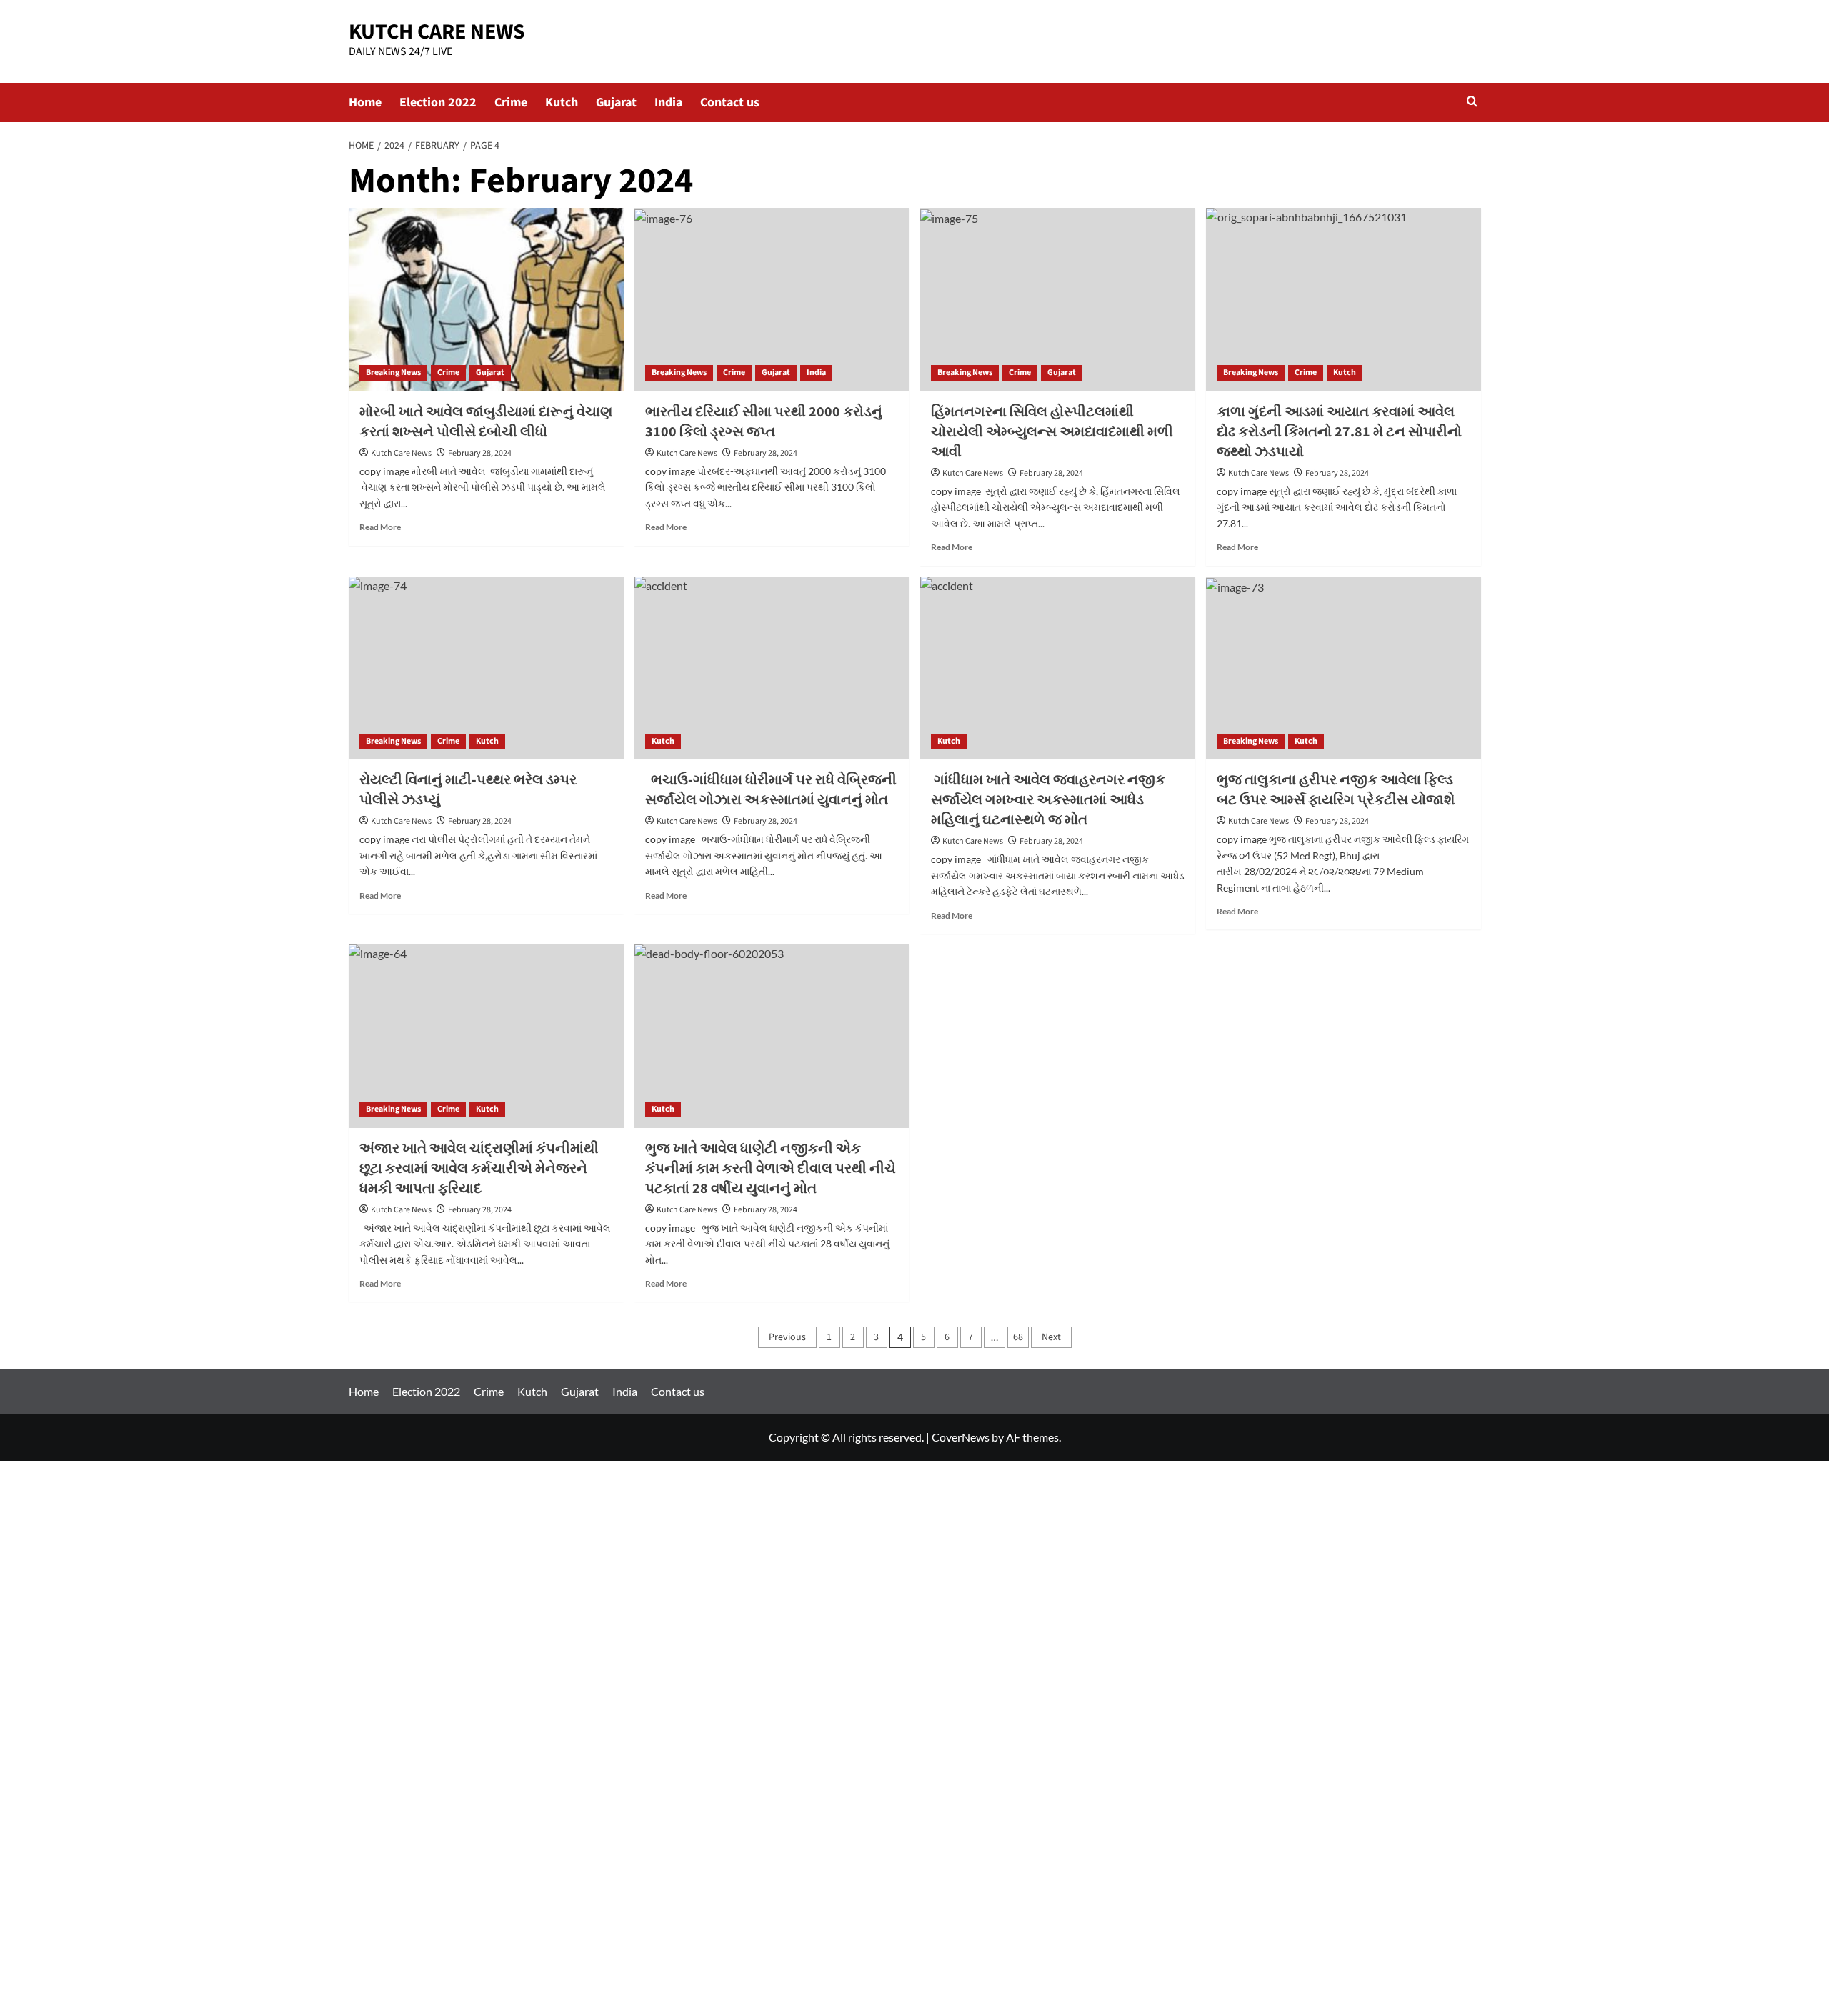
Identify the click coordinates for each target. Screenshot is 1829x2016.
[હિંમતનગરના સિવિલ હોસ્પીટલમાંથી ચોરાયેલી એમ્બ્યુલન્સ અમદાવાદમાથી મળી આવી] (1058, 300)
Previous (787, 1337)
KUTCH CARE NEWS (437, 32)
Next (1051, 1337)
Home (365, 103)
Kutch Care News (401, 453)
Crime (511, 103)
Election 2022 (438, 103)
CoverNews (961, 1437)
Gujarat (616, 103)
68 (1018, 1337)
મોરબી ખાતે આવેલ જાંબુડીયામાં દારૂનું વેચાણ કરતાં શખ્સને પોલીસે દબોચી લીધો (486, 422)
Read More (380, 527)
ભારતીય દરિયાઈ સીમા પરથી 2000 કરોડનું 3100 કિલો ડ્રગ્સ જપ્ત (764, 422)
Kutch (562, 103)
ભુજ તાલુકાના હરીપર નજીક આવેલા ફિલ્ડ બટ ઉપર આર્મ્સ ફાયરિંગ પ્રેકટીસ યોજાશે (1336, 790)
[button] (1472, 103)
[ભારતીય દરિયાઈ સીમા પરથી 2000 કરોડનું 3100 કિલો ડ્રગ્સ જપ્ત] (772, 300)
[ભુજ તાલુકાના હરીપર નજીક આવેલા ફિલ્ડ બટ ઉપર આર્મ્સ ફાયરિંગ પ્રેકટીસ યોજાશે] (1344, 668)
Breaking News (393, 373)
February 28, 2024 (480, 453)
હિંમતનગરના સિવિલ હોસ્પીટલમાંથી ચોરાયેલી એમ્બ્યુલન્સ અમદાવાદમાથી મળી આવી (1052, 432)
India (668, 103)
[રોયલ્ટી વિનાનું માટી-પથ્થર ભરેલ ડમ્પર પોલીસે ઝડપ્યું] (486, 668)
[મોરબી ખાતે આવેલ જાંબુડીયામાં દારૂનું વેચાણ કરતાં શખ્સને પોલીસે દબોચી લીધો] (486, 300)
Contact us (730, 103)
